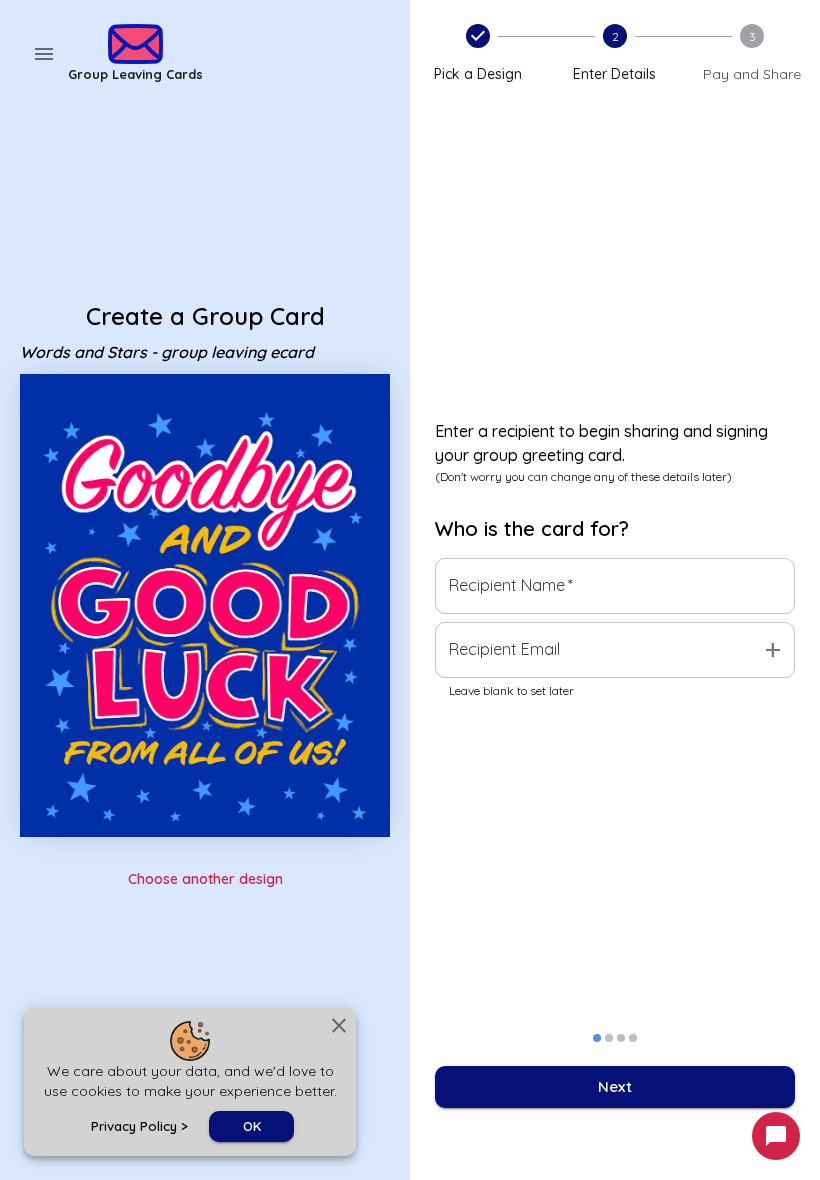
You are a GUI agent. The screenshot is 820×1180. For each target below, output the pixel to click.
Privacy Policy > (139, 1126)
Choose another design (205, 879)
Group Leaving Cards (135, 74)
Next (615, 1086)
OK (252, 1126)
